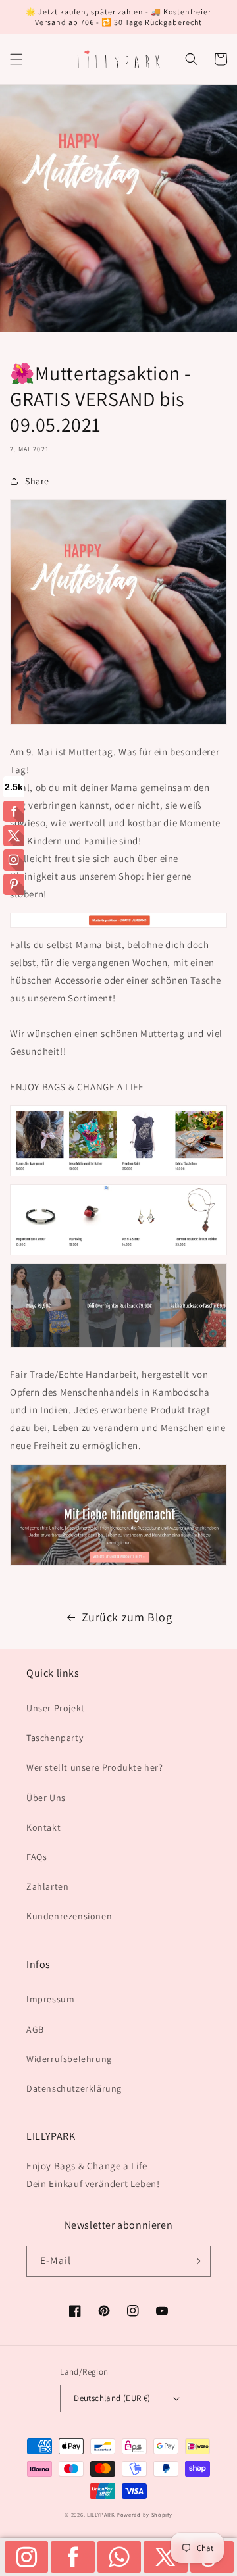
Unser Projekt (56, 1708)
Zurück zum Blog (127, 1617)
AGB (35, 2029)
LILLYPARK (101, 2514)
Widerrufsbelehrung (69, 2059)
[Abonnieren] (196, 2261)
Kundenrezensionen (69, 1916)
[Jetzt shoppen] (118, 927)
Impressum (50, 1999)
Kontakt (43, 1827)
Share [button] (37, 481)
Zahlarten (47, 1886)
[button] (16, 59)
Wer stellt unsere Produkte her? (95, 1767)
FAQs (37, 1857)
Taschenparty (55, 1738)
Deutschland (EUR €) (112, 2398)
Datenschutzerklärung (74, 2088)
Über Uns (46, 1798)
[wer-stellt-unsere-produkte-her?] (118, 1565)
